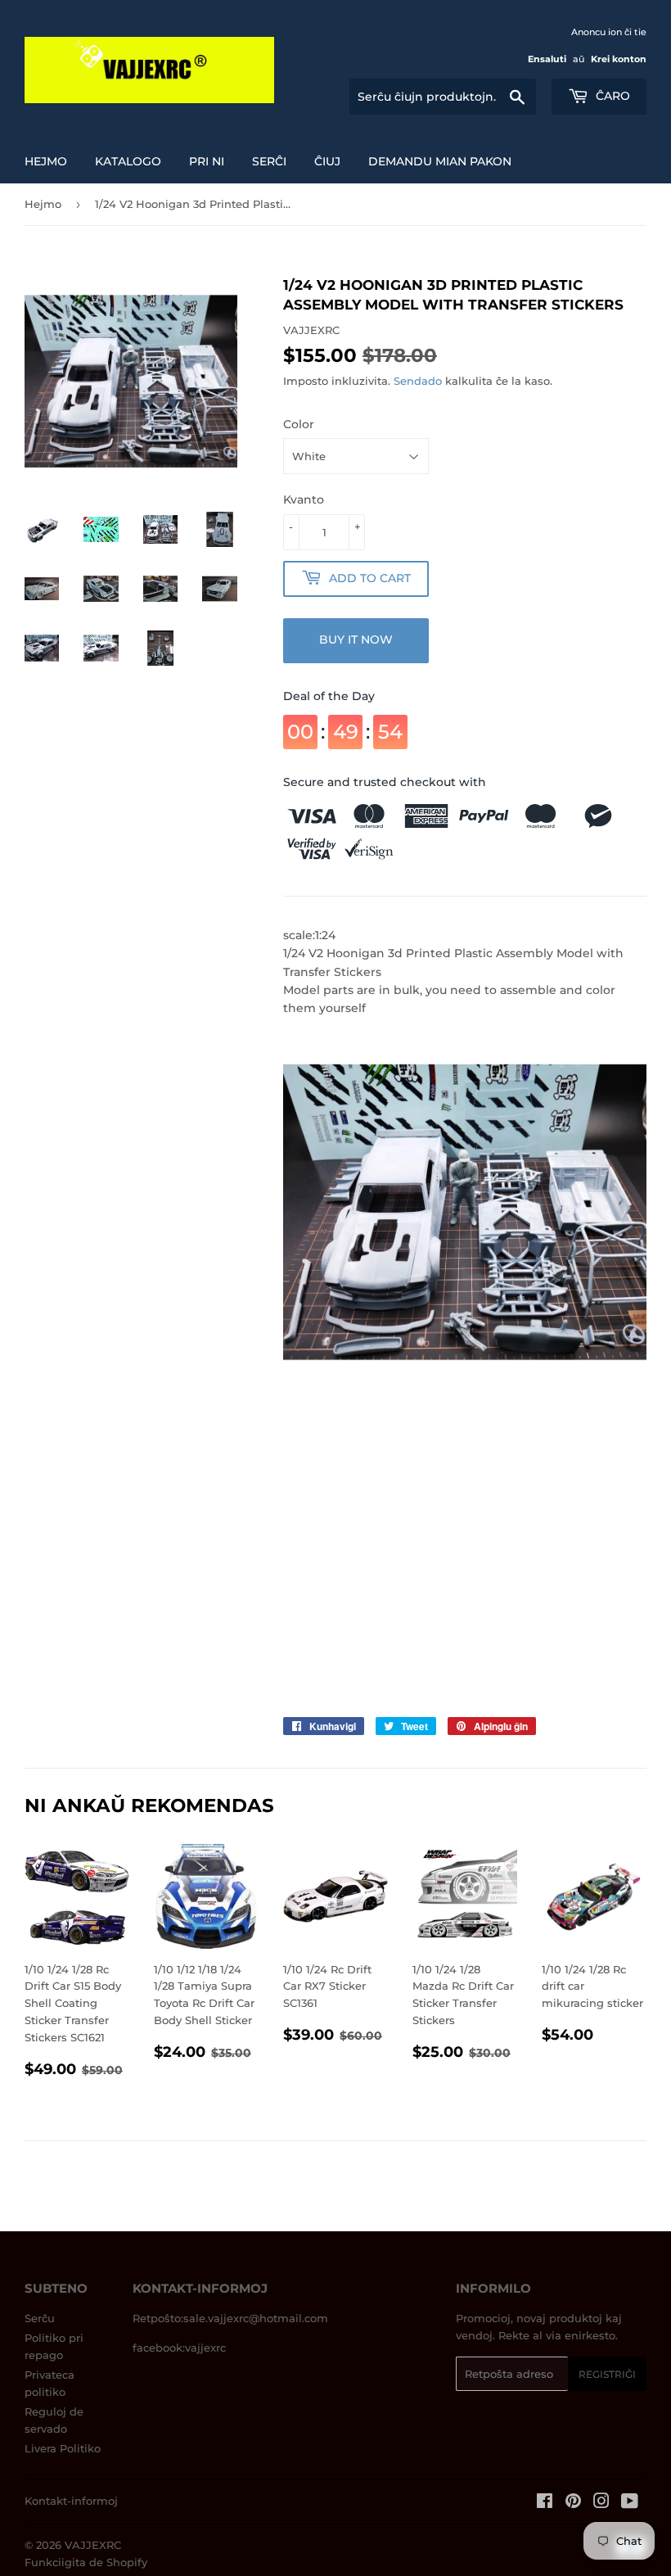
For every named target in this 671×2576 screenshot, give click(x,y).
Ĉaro (611, 96)
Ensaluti (547, 59)
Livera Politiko (63, 2448)
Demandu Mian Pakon (440, 161)
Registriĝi (607, 2374)
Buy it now (356, 639)
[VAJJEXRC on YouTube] (630, 2503)
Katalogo (128, 161)
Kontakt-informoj (71, 2501)
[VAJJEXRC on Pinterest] (573, 2503)
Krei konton (619, 59)
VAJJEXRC (93, 2545)
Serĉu (40, 2318)
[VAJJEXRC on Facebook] (545, 2503)
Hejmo (46, 161)
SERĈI (269, 161)
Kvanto (304, 499)
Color (299, 424)
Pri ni (207, 161)
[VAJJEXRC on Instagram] (601, 2503)
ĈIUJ (327, 161)
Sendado (418, 381)
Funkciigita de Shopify (86, 2562)
